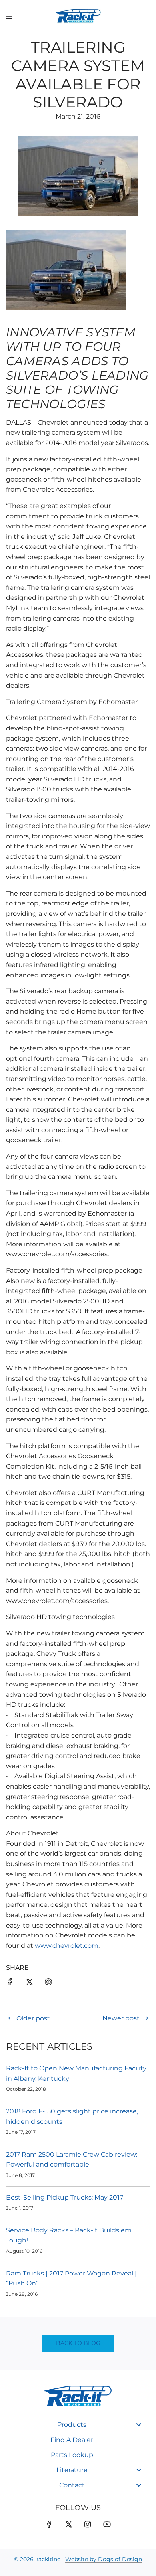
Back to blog (78, 2343)
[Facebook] (49, 2524)
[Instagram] (88, 2524)
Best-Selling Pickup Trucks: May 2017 (65, 2197)
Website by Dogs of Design (104, 2559)
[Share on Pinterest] (48, 1983)
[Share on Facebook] (10, 1983)
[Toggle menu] (139, 2425)
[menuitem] (78, 2425)
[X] (68, 2524)
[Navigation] (9, 16)
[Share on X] (29, 1983)
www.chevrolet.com (67, 1946)
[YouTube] (107, 2524)
